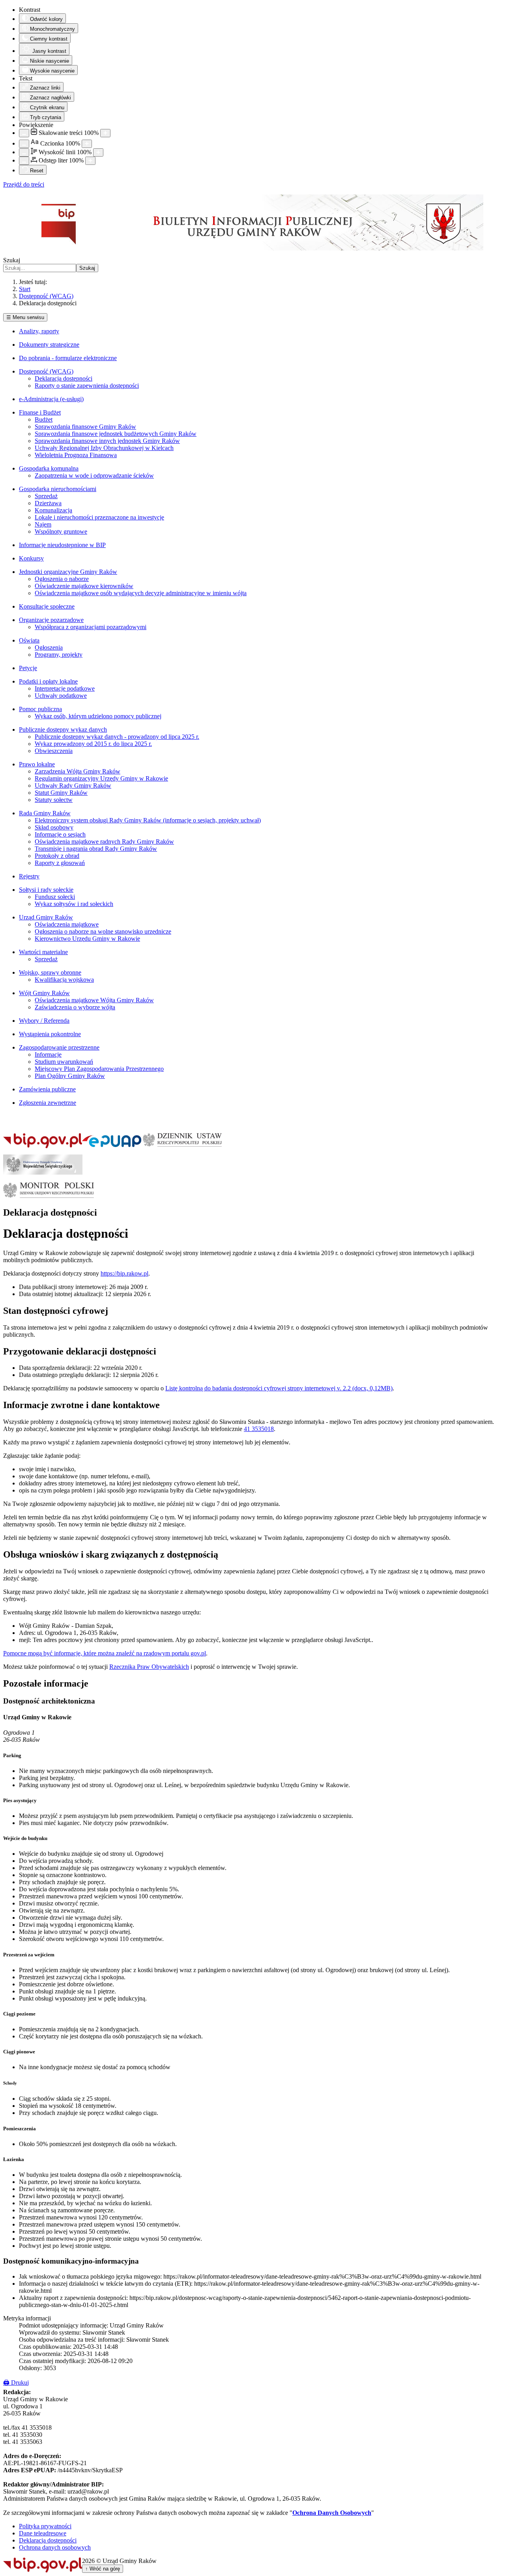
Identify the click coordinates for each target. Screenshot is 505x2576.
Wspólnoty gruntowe (61, 531)
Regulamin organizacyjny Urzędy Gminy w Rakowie (101, 778)
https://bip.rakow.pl (124, 1273)
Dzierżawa (48, 503)
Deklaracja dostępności (64, 378)
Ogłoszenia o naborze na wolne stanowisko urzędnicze (103, 931)
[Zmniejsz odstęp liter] (24, 161)
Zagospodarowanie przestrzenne (59, 1047)
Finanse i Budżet (40, 412)
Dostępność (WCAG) (46, 371)
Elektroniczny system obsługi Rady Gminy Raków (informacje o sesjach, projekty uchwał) (148, 820)
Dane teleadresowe (43, 2533)
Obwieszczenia (54, 751)
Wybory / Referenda (44, 1021)
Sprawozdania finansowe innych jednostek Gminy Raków (107, 441)
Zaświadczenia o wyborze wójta (75, 1007)
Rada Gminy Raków (45, 813)
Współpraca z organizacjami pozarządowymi (91, 627)
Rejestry (29, 876)
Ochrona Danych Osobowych (332, 2513)
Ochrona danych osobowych (55, 2547)
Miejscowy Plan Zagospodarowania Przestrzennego (99, 1069)
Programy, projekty (59, 655)
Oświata (29, 640)
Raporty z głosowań (60, 863)
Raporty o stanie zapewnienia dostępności (87, 386)
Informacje (48, 1054)
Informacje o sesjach (60, 834)
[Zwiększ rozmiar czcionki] (87, 144)
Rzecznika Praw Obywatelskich (149, 1667)
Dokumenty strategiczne (49, 345)
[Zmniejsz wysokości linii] (24, 152)
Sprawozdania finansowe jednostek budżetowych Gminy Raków (116, 434)
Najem (43, 524)
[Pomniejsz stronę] (24, 133)
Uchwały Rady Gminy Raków (73, 786)
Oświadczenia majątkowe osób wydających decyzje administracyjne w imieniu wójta (141, 593)
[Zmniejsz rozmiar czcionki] (24, 144)
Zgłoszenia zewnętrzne (48, 1103)
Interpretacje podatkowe (65, 688)
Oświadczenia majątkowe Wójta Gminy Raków (94, 1000)
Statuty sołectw (54, 800)
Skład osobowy (54, 827)
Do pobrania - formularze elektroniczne (68, 358)
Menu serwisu (25, 317)
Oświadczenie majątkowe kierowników (84, 586)
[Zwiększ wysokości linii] (98, 152)
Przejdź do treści (24, 184)
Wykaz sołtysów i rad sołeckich (74, 904)
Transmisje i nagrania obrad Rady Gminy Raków (96, 849)
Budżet (44, 419)
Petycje (28, 668)
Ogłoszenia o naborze (62, 579)
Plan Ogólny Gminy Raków (70, 1076)
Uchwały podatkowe (61, 696)
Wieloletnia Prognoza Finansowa (76, 455)
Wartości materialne (43, 952)
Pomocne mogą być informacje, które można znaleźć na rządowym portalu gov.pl (105, 1653)
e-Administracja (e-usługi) (51, 399)
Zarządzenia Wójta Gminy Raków (78, 771)
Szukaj (12, 260)
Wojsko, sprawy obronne (50, 972)
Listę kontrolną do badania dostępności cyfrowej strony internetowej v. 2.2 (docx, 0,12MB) (279, 1388)
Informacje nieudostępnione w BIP (62, 545)
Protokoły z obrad (57, 856)
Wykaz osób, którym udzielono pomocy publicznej (98, 716)
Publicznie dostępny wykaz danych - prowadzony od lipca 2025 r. (117, 737)
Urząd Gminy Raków (46, 917)
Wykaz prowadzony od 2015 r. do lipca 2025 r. (93, 744)
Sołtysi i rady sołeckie (46, 890)
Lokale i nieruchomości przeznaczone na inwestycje (99, 517)
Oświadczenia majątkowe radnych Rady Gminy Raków (104, 842)
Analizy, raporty (39, 331)
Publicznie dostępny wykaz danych (63, 729)
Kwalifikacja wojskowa (64, 980)
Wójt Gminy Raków (44, 993)
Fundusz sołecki (55, 897)
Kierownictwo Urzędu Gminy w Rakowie (87, 939)
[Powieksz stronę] (105, 133)
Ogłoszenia (49, 647)
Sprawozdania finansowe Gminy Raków (85, 427)
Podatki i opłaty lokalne (48, 681)
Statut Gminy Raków (61, 793)
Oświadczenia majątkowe (67, 924)
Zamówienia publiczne (47, 1089)
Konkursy (31, 558)
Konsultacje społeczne (47, 606)
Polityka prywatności (45, 2526)
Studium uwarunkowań (64, 1062)
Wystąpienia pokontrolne (50, 1034)
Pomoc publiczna (40, 709)
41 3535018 (259, 1429)
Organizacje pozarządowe (51, 620)
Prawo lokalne (37, 764)
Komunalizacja (53, 510)
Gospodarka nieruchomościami (58, 489)
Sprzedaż (46, 496)
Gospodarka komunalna (49, 468)
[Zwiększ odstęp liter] (90, 161)
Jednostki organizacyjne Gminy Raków (68, 572)
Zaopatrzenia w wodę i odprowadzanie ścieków (94, 475)
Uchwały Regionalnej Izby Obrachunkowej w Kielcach (104, 448)
